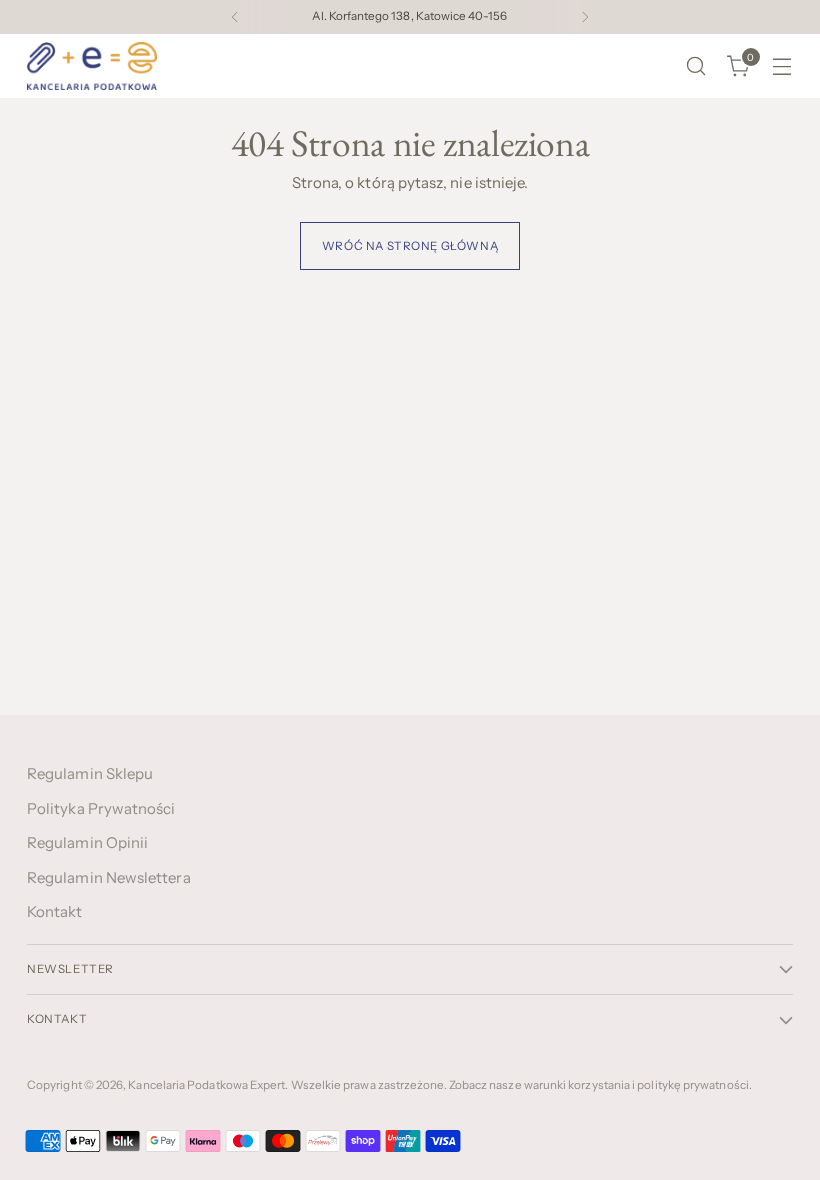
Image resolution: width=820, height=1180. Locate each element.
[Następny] (585, 17)
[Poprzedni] (235, 17)
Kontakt (55, 911)
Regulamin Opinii (87, 842)
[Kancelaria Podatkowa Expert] (92, 66)
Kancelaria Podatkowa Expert (206, 1085)
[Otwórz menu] (782, 66)
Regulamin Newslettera (109, 877)
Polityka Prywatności (101, 808)
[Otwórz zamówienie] (696, 66)
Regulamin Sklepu (90, 773)
